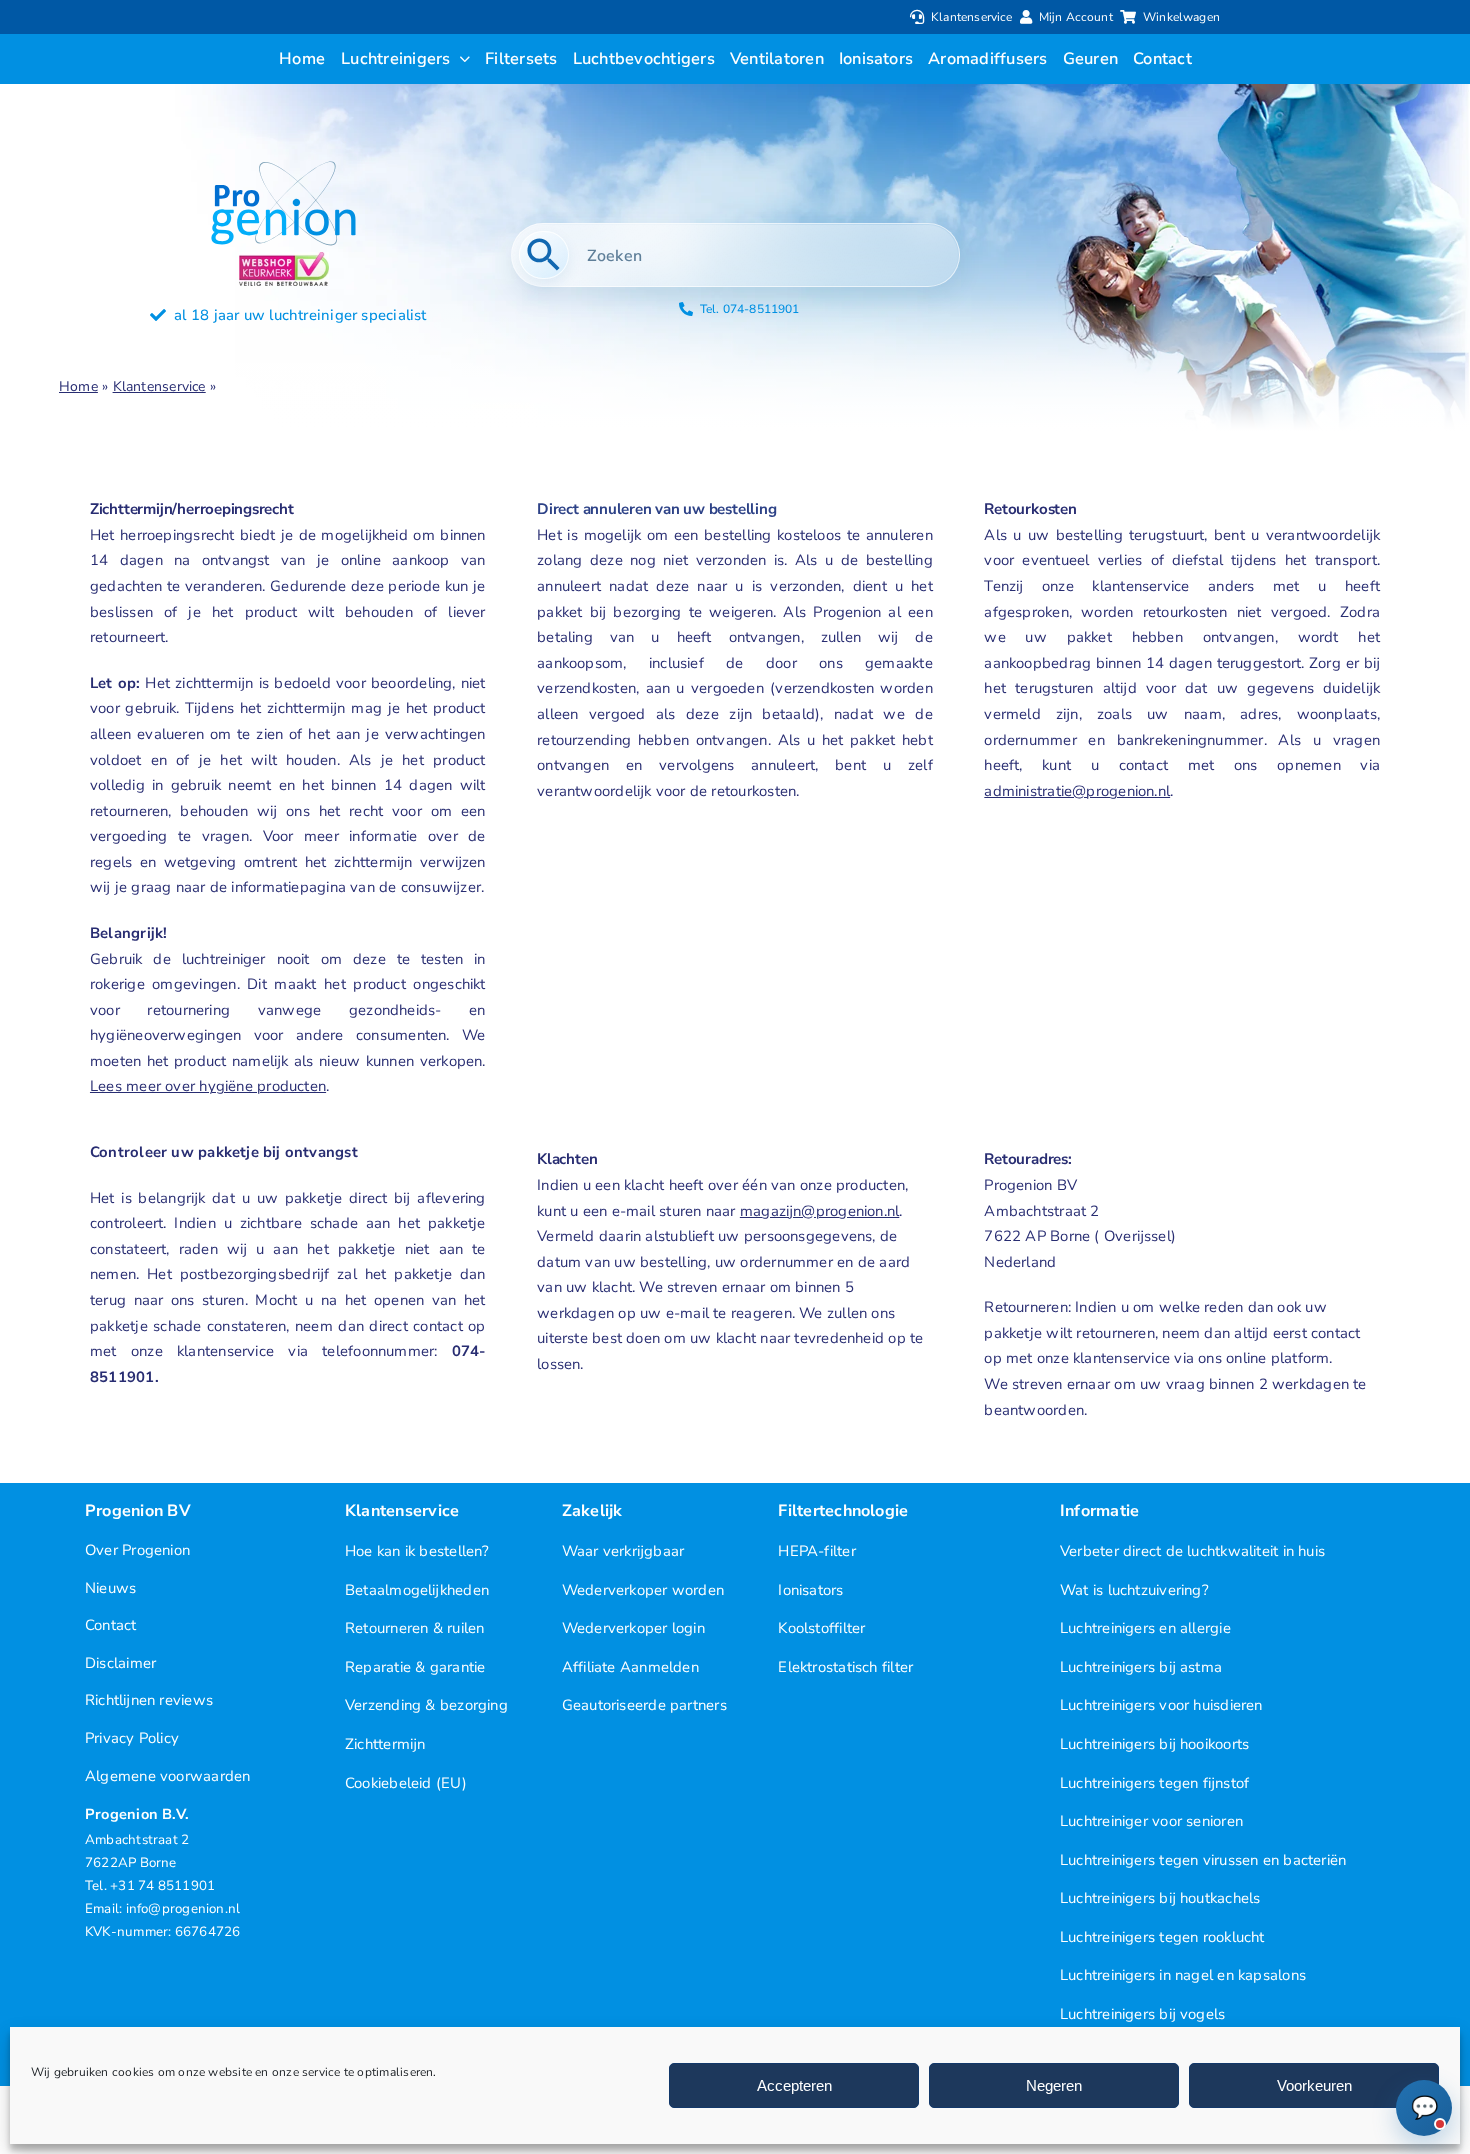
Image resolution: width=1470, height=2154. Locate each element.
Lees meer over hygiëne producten (208, 1086)
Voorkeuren (1314, 2085)
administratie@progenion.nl (1077, 791)
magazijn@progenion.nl (819, 1211)
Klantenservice (159, 386)
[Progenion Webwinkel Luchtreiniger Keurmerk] (284, 259)
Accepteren (794, 2085)
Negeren (1054, 2085)
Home (78, 386)
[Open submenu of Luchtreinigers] (461, 59)
